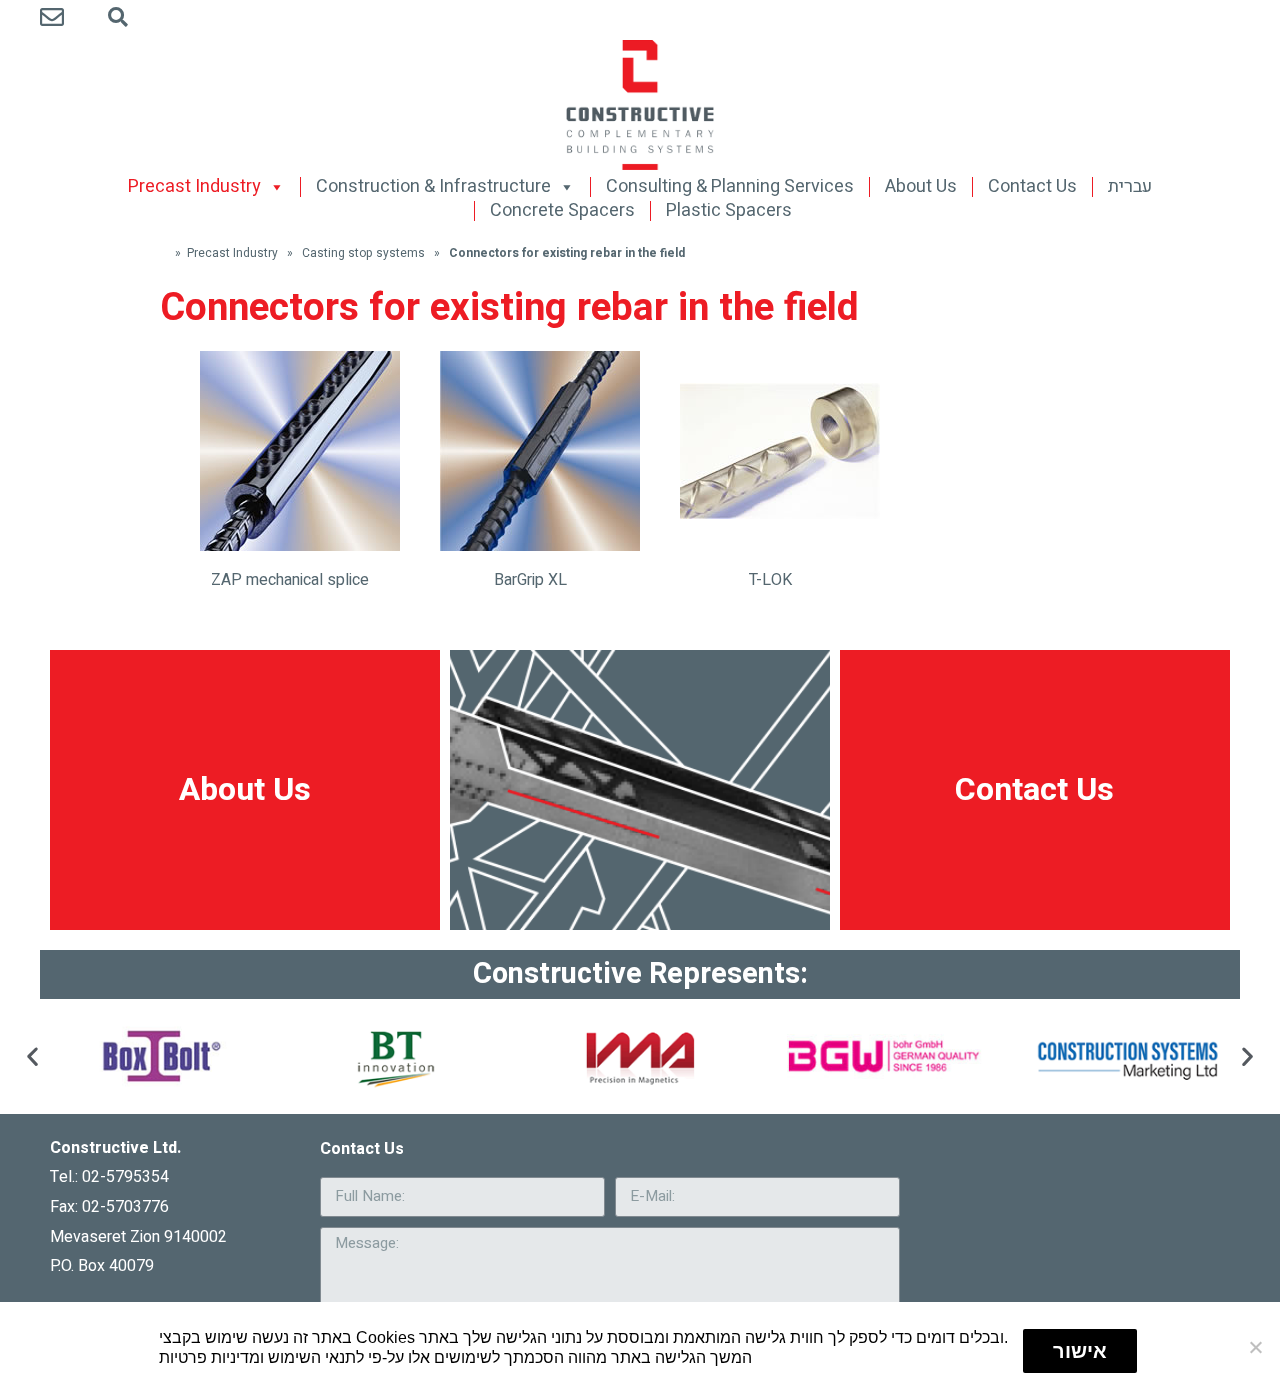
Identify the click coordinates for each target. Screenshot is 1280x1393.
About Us (921, 187)
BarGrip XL (530, 580)
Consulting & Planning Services (730, 187)
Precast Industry (194, 187)
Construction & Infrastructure (433, 187)
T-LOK (770, 580)
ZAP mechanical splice (290, 580)
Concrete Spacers (562, 211)
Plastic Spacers (729, 211)
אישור (1080, 1351)
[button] (32, 1056)
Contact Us (1032, 187)
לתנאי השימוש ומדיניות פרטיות (261, 1357)
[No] (1255, 1347)
